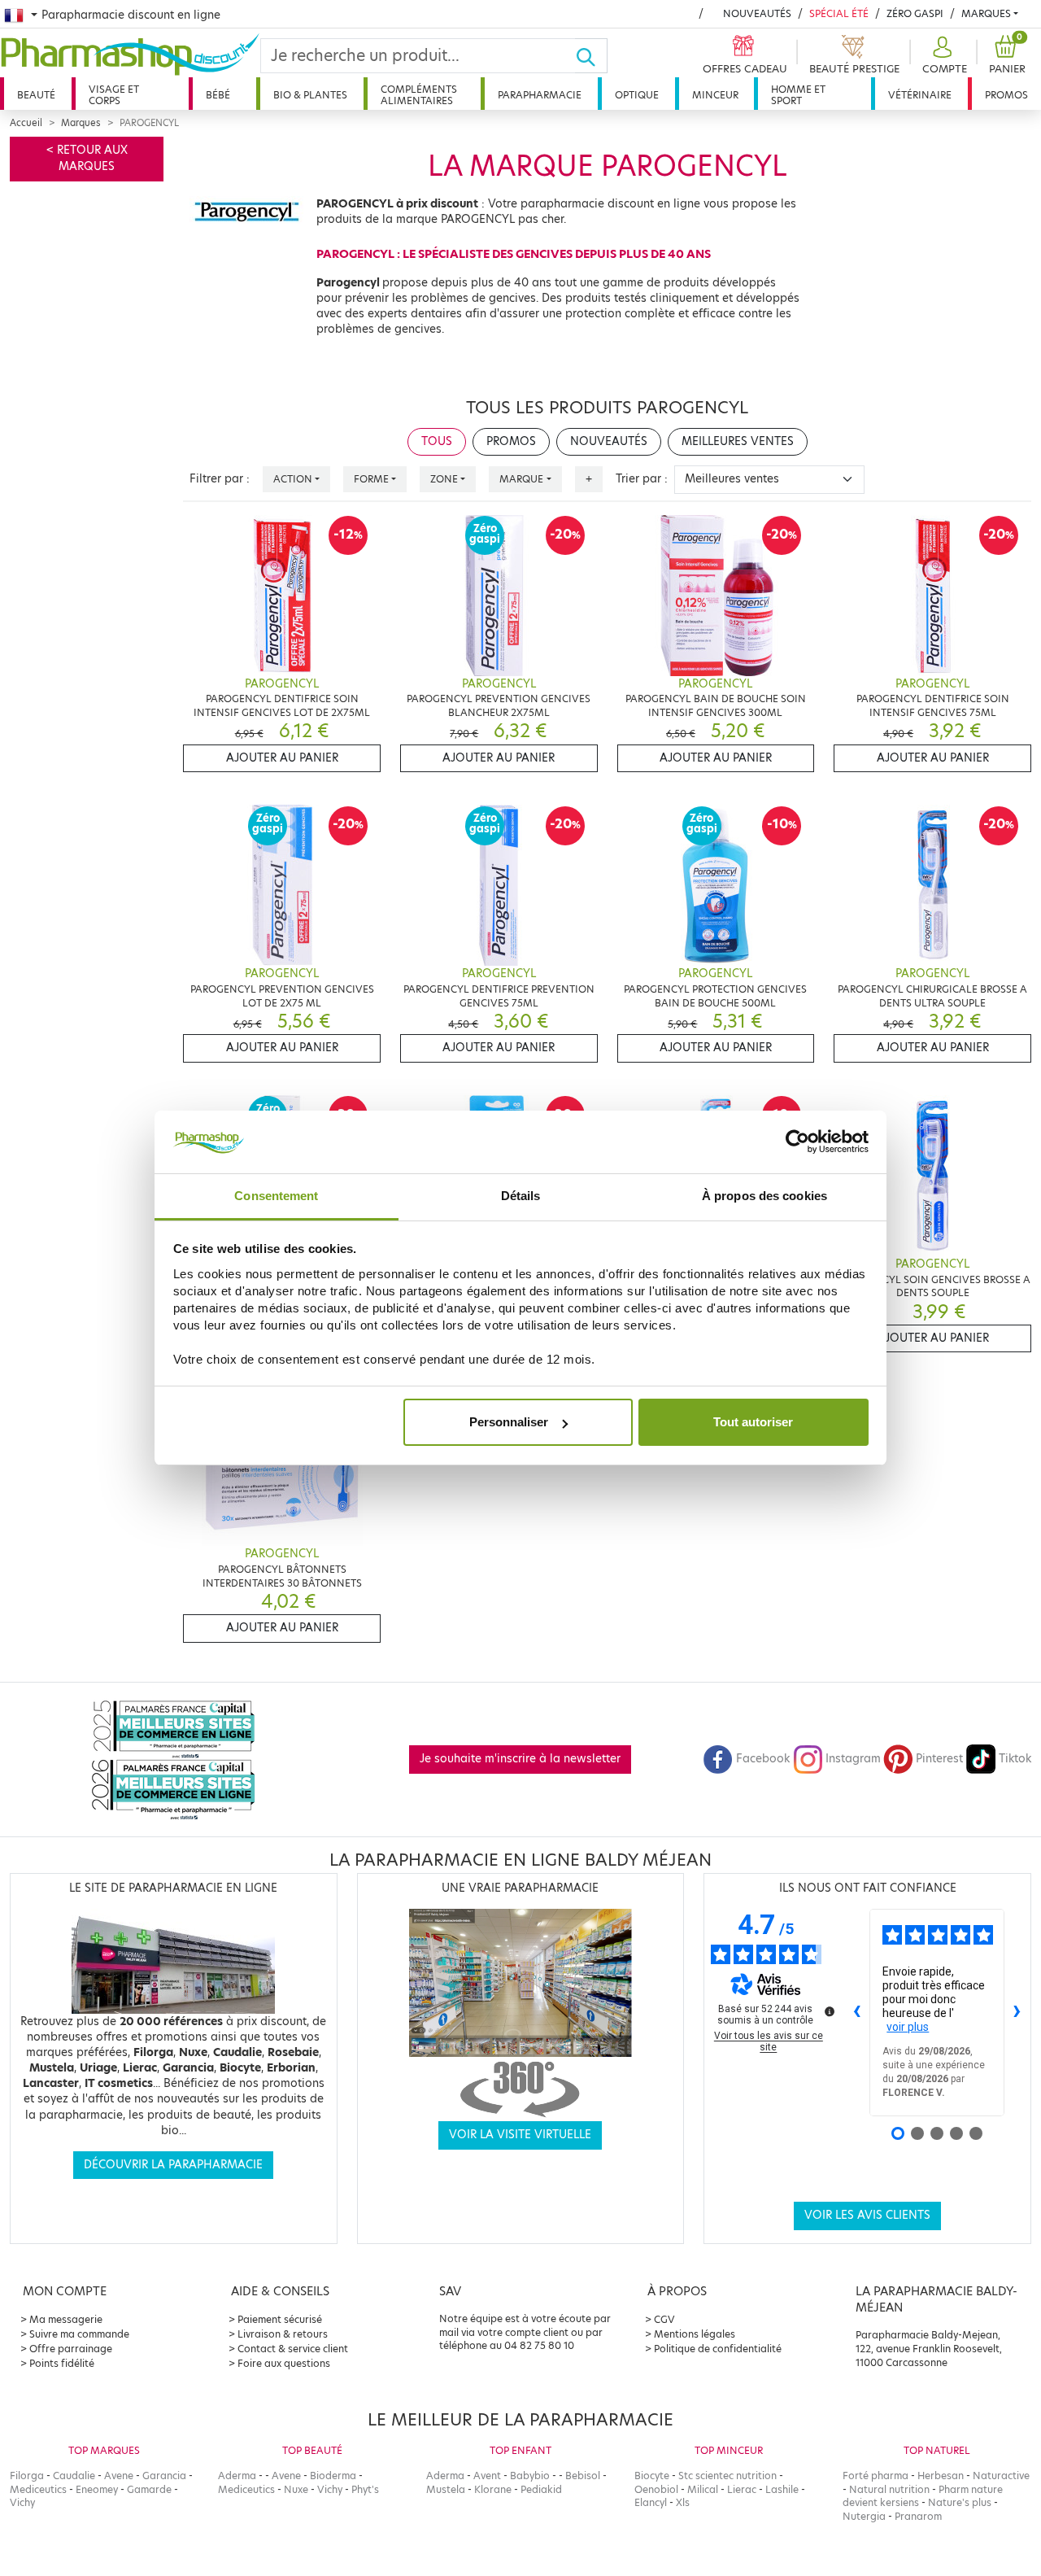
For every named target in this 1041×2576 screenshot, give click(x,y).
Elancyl (651, 2502)
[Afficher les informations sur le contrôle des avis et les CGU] (830, 2011)
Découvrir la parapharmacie (173, 2165)
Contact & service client (293, 2349)
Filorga (27, 2476)
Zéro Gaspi (915, 13)
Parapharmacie (540, 95)
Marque (521, 479)
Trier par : (642, 479)
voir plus (908, 2027)
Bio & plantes (310, 95)
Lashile (782, 2489)
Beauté (36, 95)
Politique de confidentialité (718, 2349)
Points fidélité (62, 2363)
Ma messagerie (66, 2319)
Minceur (715, 95)
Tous (437, 441)
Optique (637, 95)
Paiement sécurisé (280, 2319)
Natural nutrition (889, 2489)
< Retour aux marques (87, 158)
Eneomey (97, 2489)
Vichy (22, 2502)
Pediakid (541, 2489)
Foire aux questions (284, 2363)
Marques (986, 13)
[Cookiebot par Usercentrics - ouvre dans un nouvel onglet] (797, 1142)
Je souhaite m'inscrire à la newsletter (520, 1759)
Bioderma (333, 2476)
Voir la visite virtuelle (520, 2135)
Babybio (530, 2476)
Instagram (853, 1759)
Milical (703, 2489)
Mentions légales (695, 2334)
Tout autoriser (753, 1422)
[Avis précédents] (856, 2013)
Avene (119, 2476)
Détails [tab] (521, 1196)
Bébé (218, 95)
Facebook (763, 1759)
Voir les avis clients (867, 2215)
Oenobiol (656, 2489)
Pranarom (918, 2516)
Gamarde (149, 2489)
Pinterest (939, 1759)
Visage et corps (114, 95)
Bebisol (583, 2476)
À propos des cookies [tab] (764, 1196)
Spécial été (839, 13)
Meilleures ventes (738, 441)
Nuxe (296, 2489)
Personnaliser (509, 1422)
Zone (444, 479)
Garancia (164, 2476)
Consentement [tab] (276, 1196)
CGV (664, 2319)
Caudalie (74, 2476)
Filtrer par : (220, 479)
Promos (1006, 95)
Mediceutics (38, 2489)
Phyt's (365, 2489)
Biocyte (652, 2476)
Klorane (493, 2489)
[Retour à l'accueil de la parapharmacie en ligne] (130, 55)
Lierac (742, 2489)
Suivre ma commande (79, 2334)
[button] (943, 56)
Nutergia (864, 2516)
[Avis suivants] (1017, 2013)
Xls (683, 2502)
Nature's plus (960, 2502)
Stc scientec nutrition (727, 2476)
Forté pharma (875, 2476)
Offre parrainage (71, 2349)
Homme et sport (798, 95)
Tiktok (1015, 1759)
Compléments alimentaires (419, 95)
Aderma (237, 2476)
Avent (487, 2476)
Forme (371, 479)
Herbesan (941, 2476)
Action (293, 479)
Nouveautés (757, 13)
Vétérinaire (920, 95)
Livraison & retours (283, 2334)
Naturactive (1001, 2476)
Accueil (26, 123)
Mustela (446, 2489)
